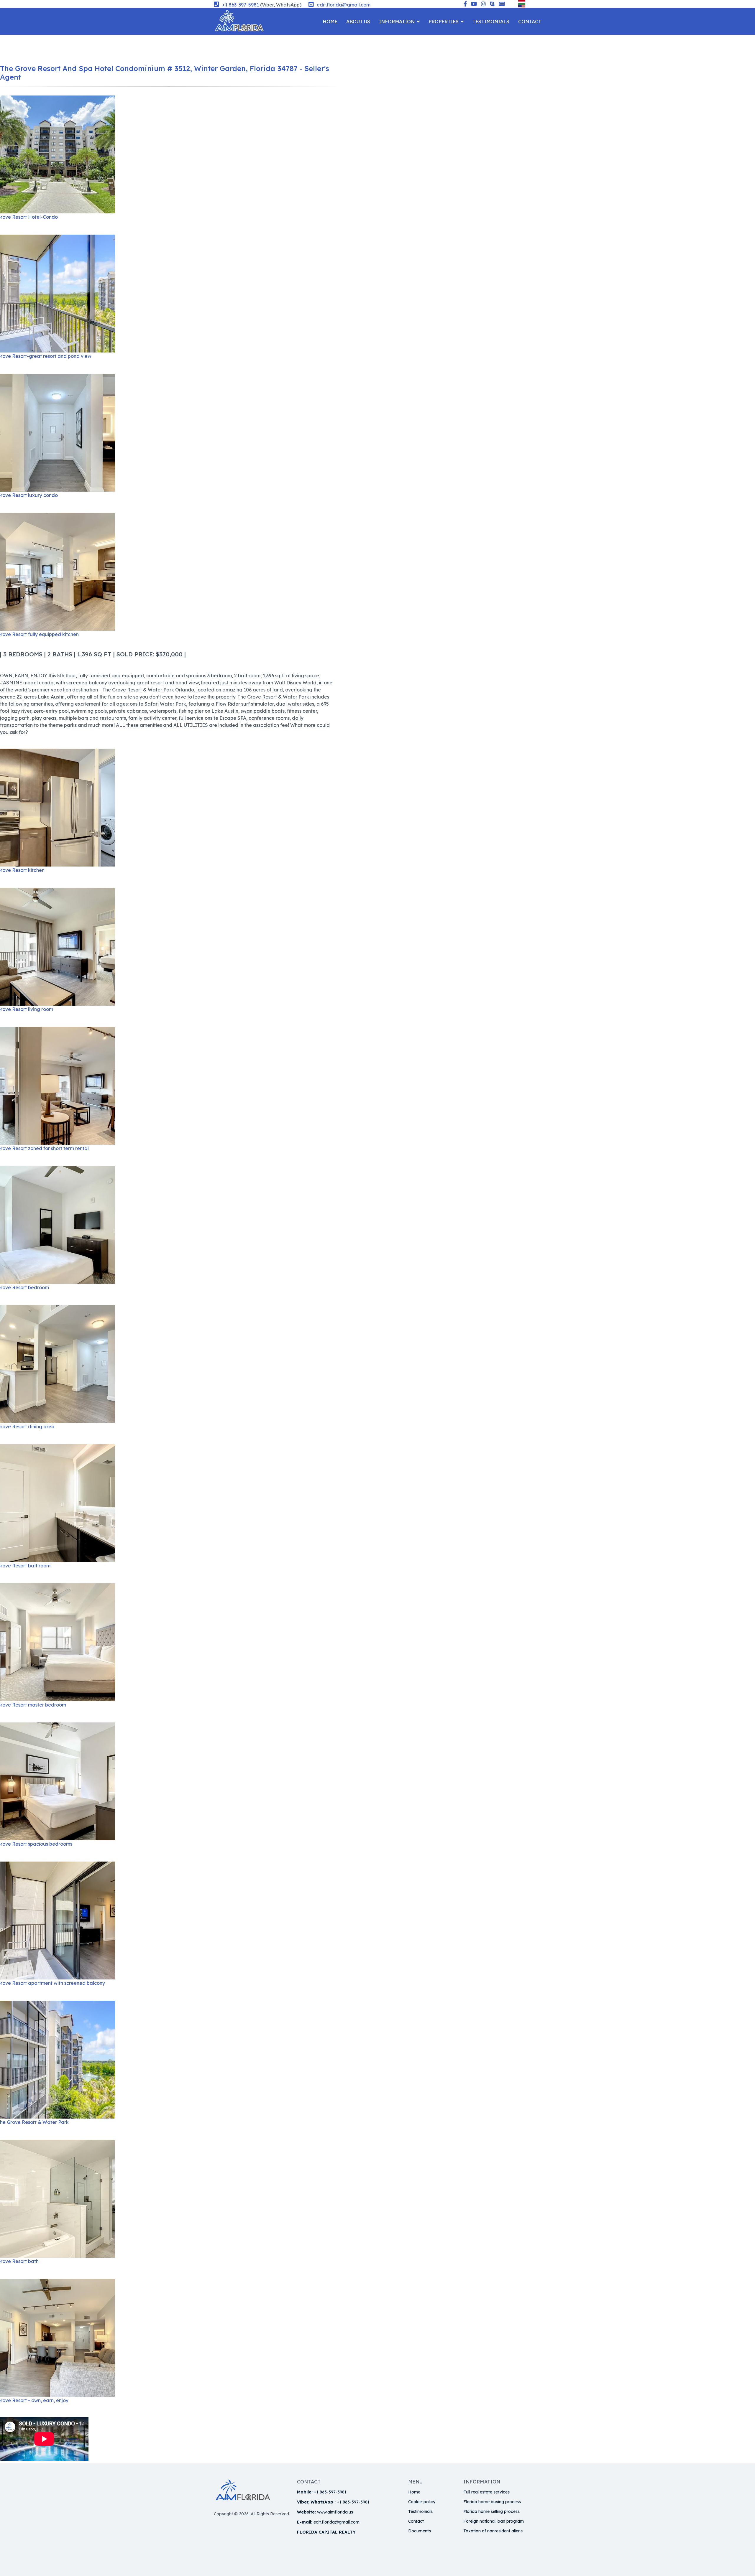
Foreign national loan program (494, 2521)
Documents (420, 2531)
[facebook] (465, 4)
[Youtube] (474, 4)
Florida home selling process (491, 2511)
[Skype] (492, 4)
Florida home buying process (492, 2502)
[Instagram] (483, 4)
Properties (444, 22)
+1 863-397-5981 (241, 5)
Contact (530, 22)
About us (358, 22)
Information (397, 22)
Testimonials (491, 22)
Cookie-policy (422, 2502)
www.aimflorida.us (335, 2512)
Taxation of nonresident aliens (493, 2531)
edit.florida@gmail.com (344, 5)
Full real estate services (486, 2492)
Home (330, 22)
